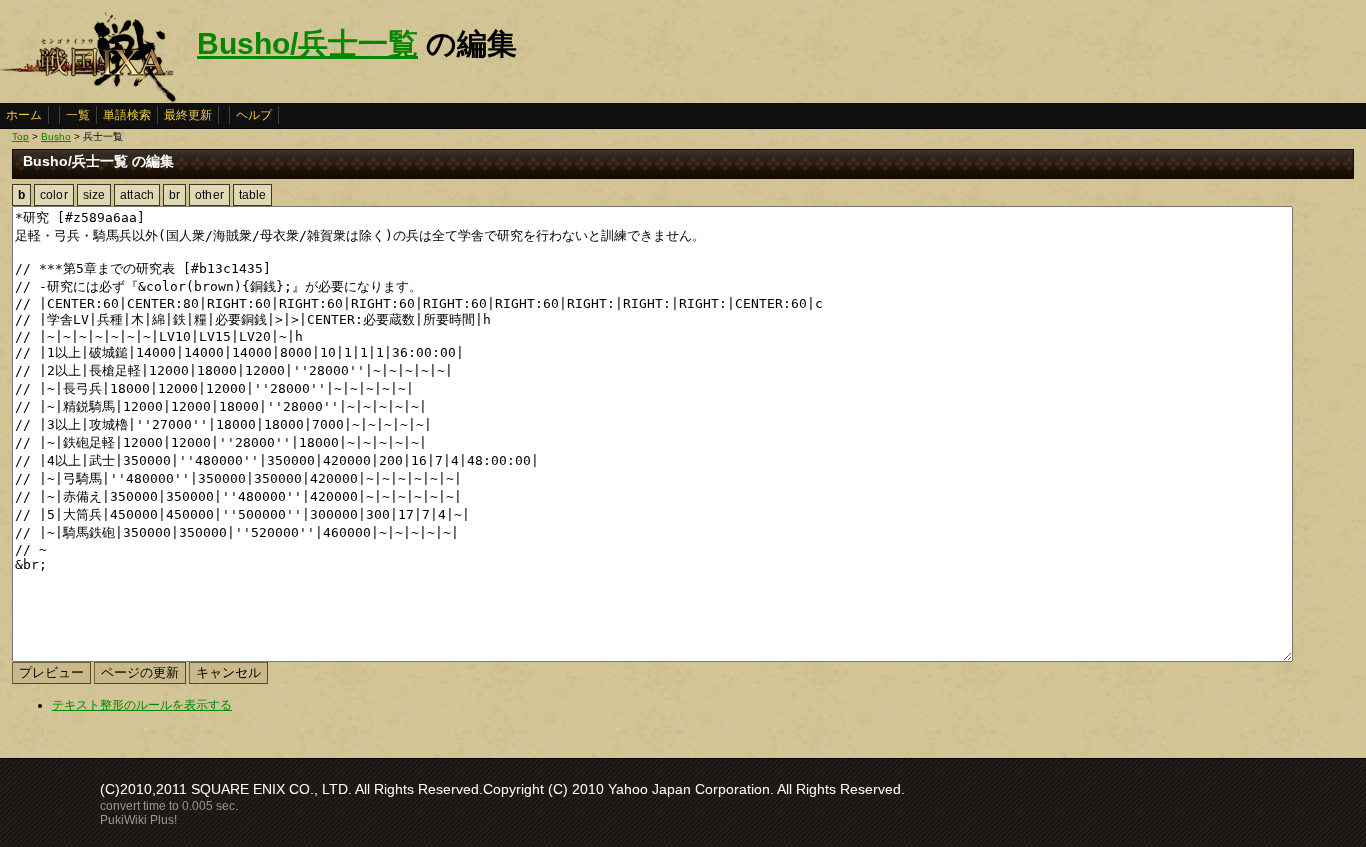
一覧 (78, 115)
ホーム (24, 115)
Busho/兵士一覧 (307, 43)
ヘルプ (254, 115)
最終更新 (188, 115)
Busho (56, 136)
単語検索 (127, 115)
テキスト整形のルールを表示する (142, 705)
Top (20, 136)
